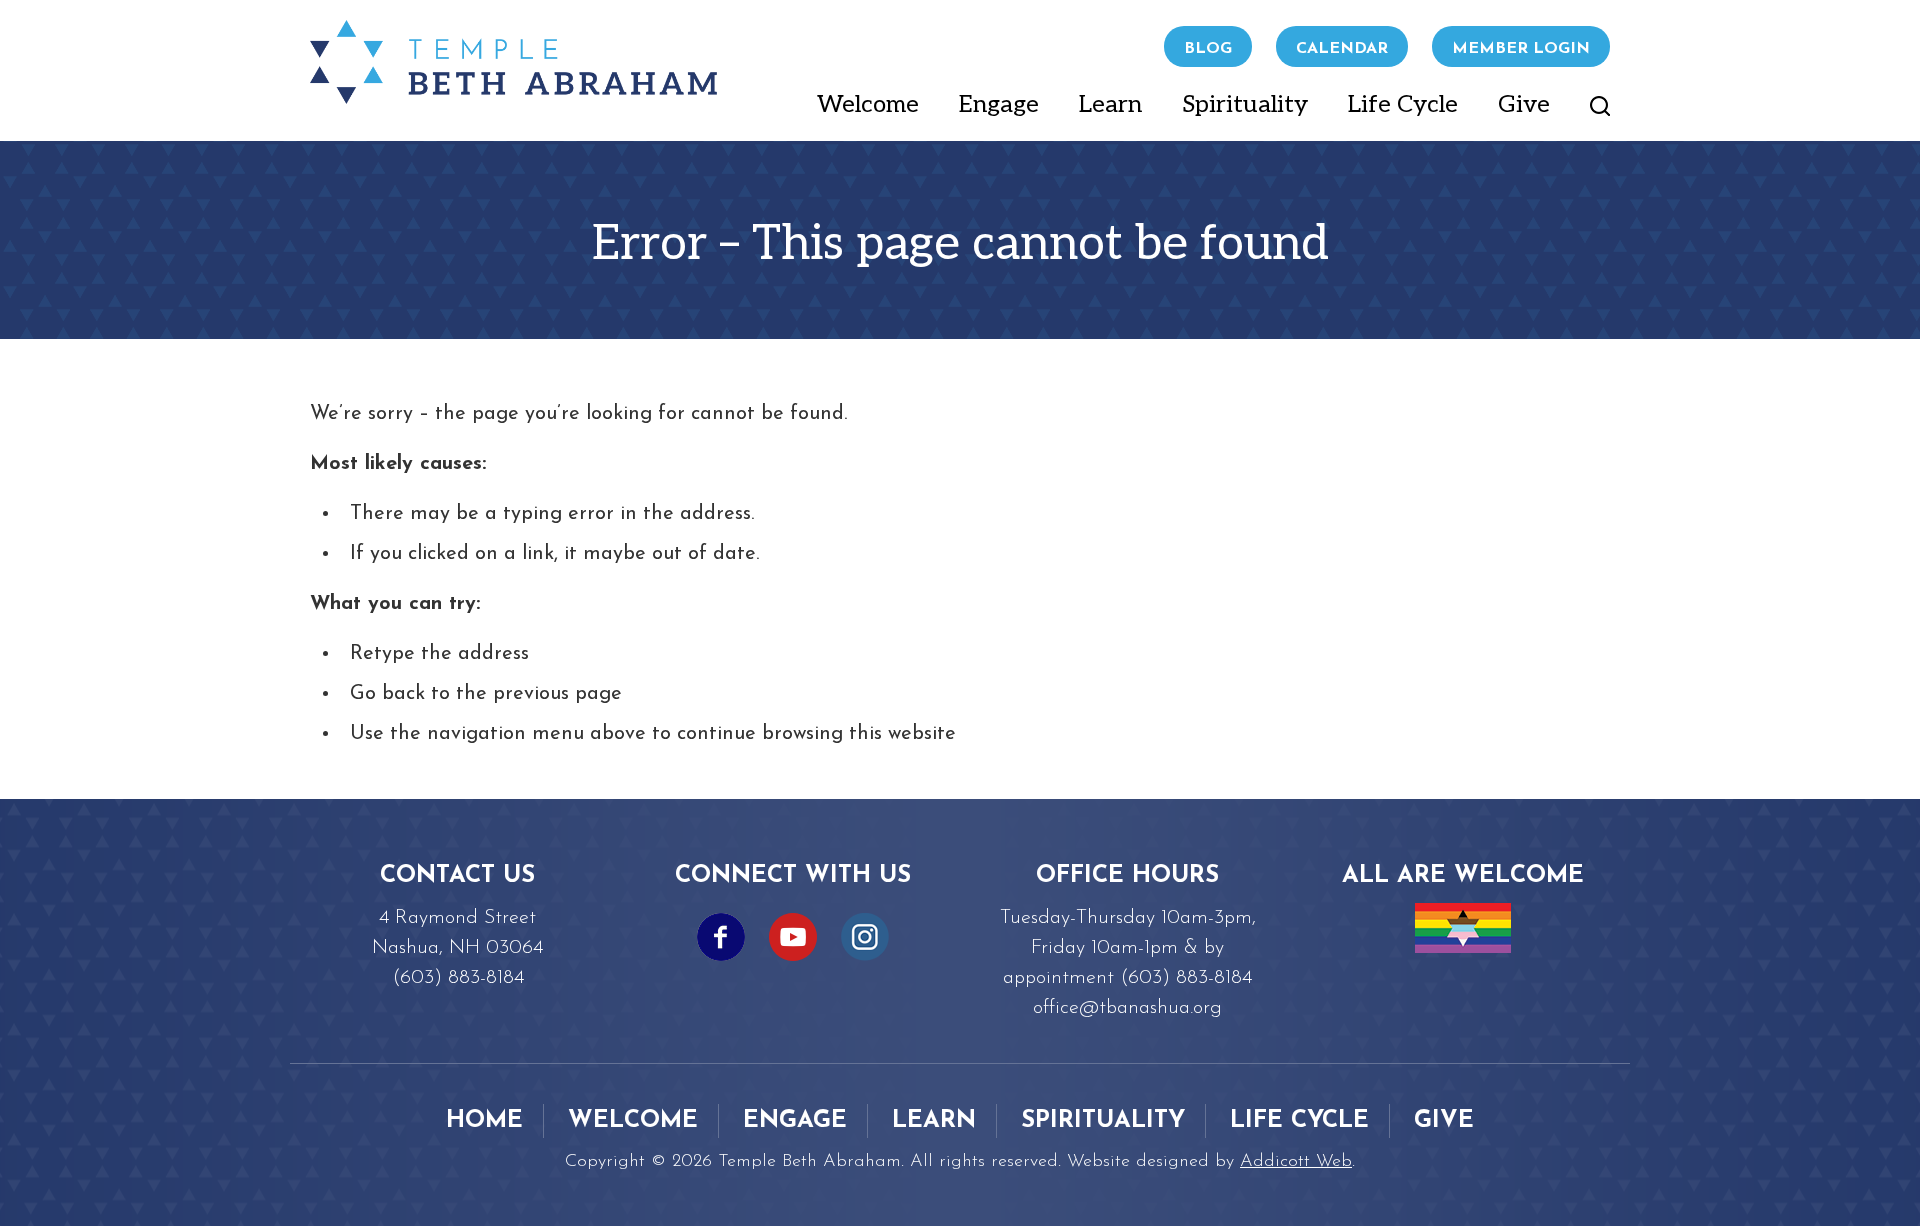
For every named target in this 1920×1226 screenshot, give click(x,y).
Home (484, 1121)
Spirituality (1245, 104)
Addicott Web (1296, 1162)
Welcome (868, 104)
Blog (1208, 49)
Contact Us (457, 876)
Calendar (1342, 49)
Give (1524, 104)
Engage (999, 104)
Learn (1110, 104)
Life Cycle (1403, 104)
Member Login (1521, 49)
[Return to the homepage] (513, 62)
